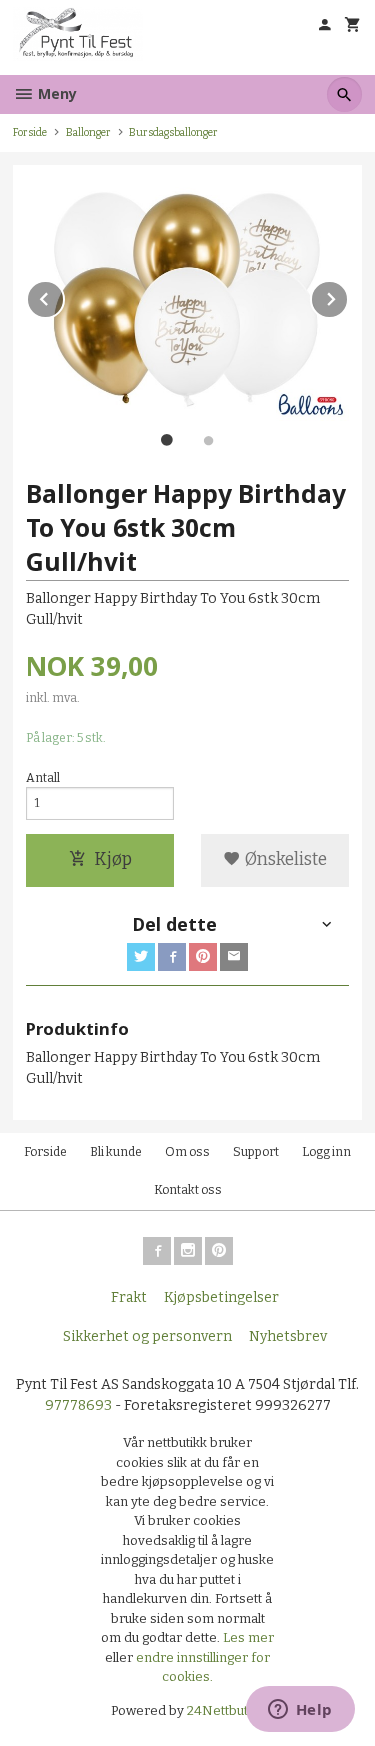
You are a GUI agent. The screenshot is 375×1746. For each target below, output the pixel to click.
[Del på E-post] (234, 957)
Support (256, 1152)
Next (348, 295)
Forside (30, 132)
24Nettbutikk (226, 1710)
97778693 (78, 1405)
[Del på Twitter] (141, 957)
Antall (43, 778)
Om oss (187, 1152)
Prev (64, 295)
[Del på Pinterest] (203, 957)
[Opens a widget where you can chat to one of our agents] (300, 1711)
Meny (55, 93)
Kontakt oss (188, 1190)
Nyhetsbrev (288, 1336)
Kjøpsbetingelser (221, 1297)
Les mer (248, 1637)
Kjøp (113, 859)
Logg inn (326, 1152)
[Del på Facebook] (172, 957)
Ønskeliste (284, 859)
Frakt (129, 1297)
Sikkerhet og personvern (147, 1336)
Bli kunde (116, 1152)
